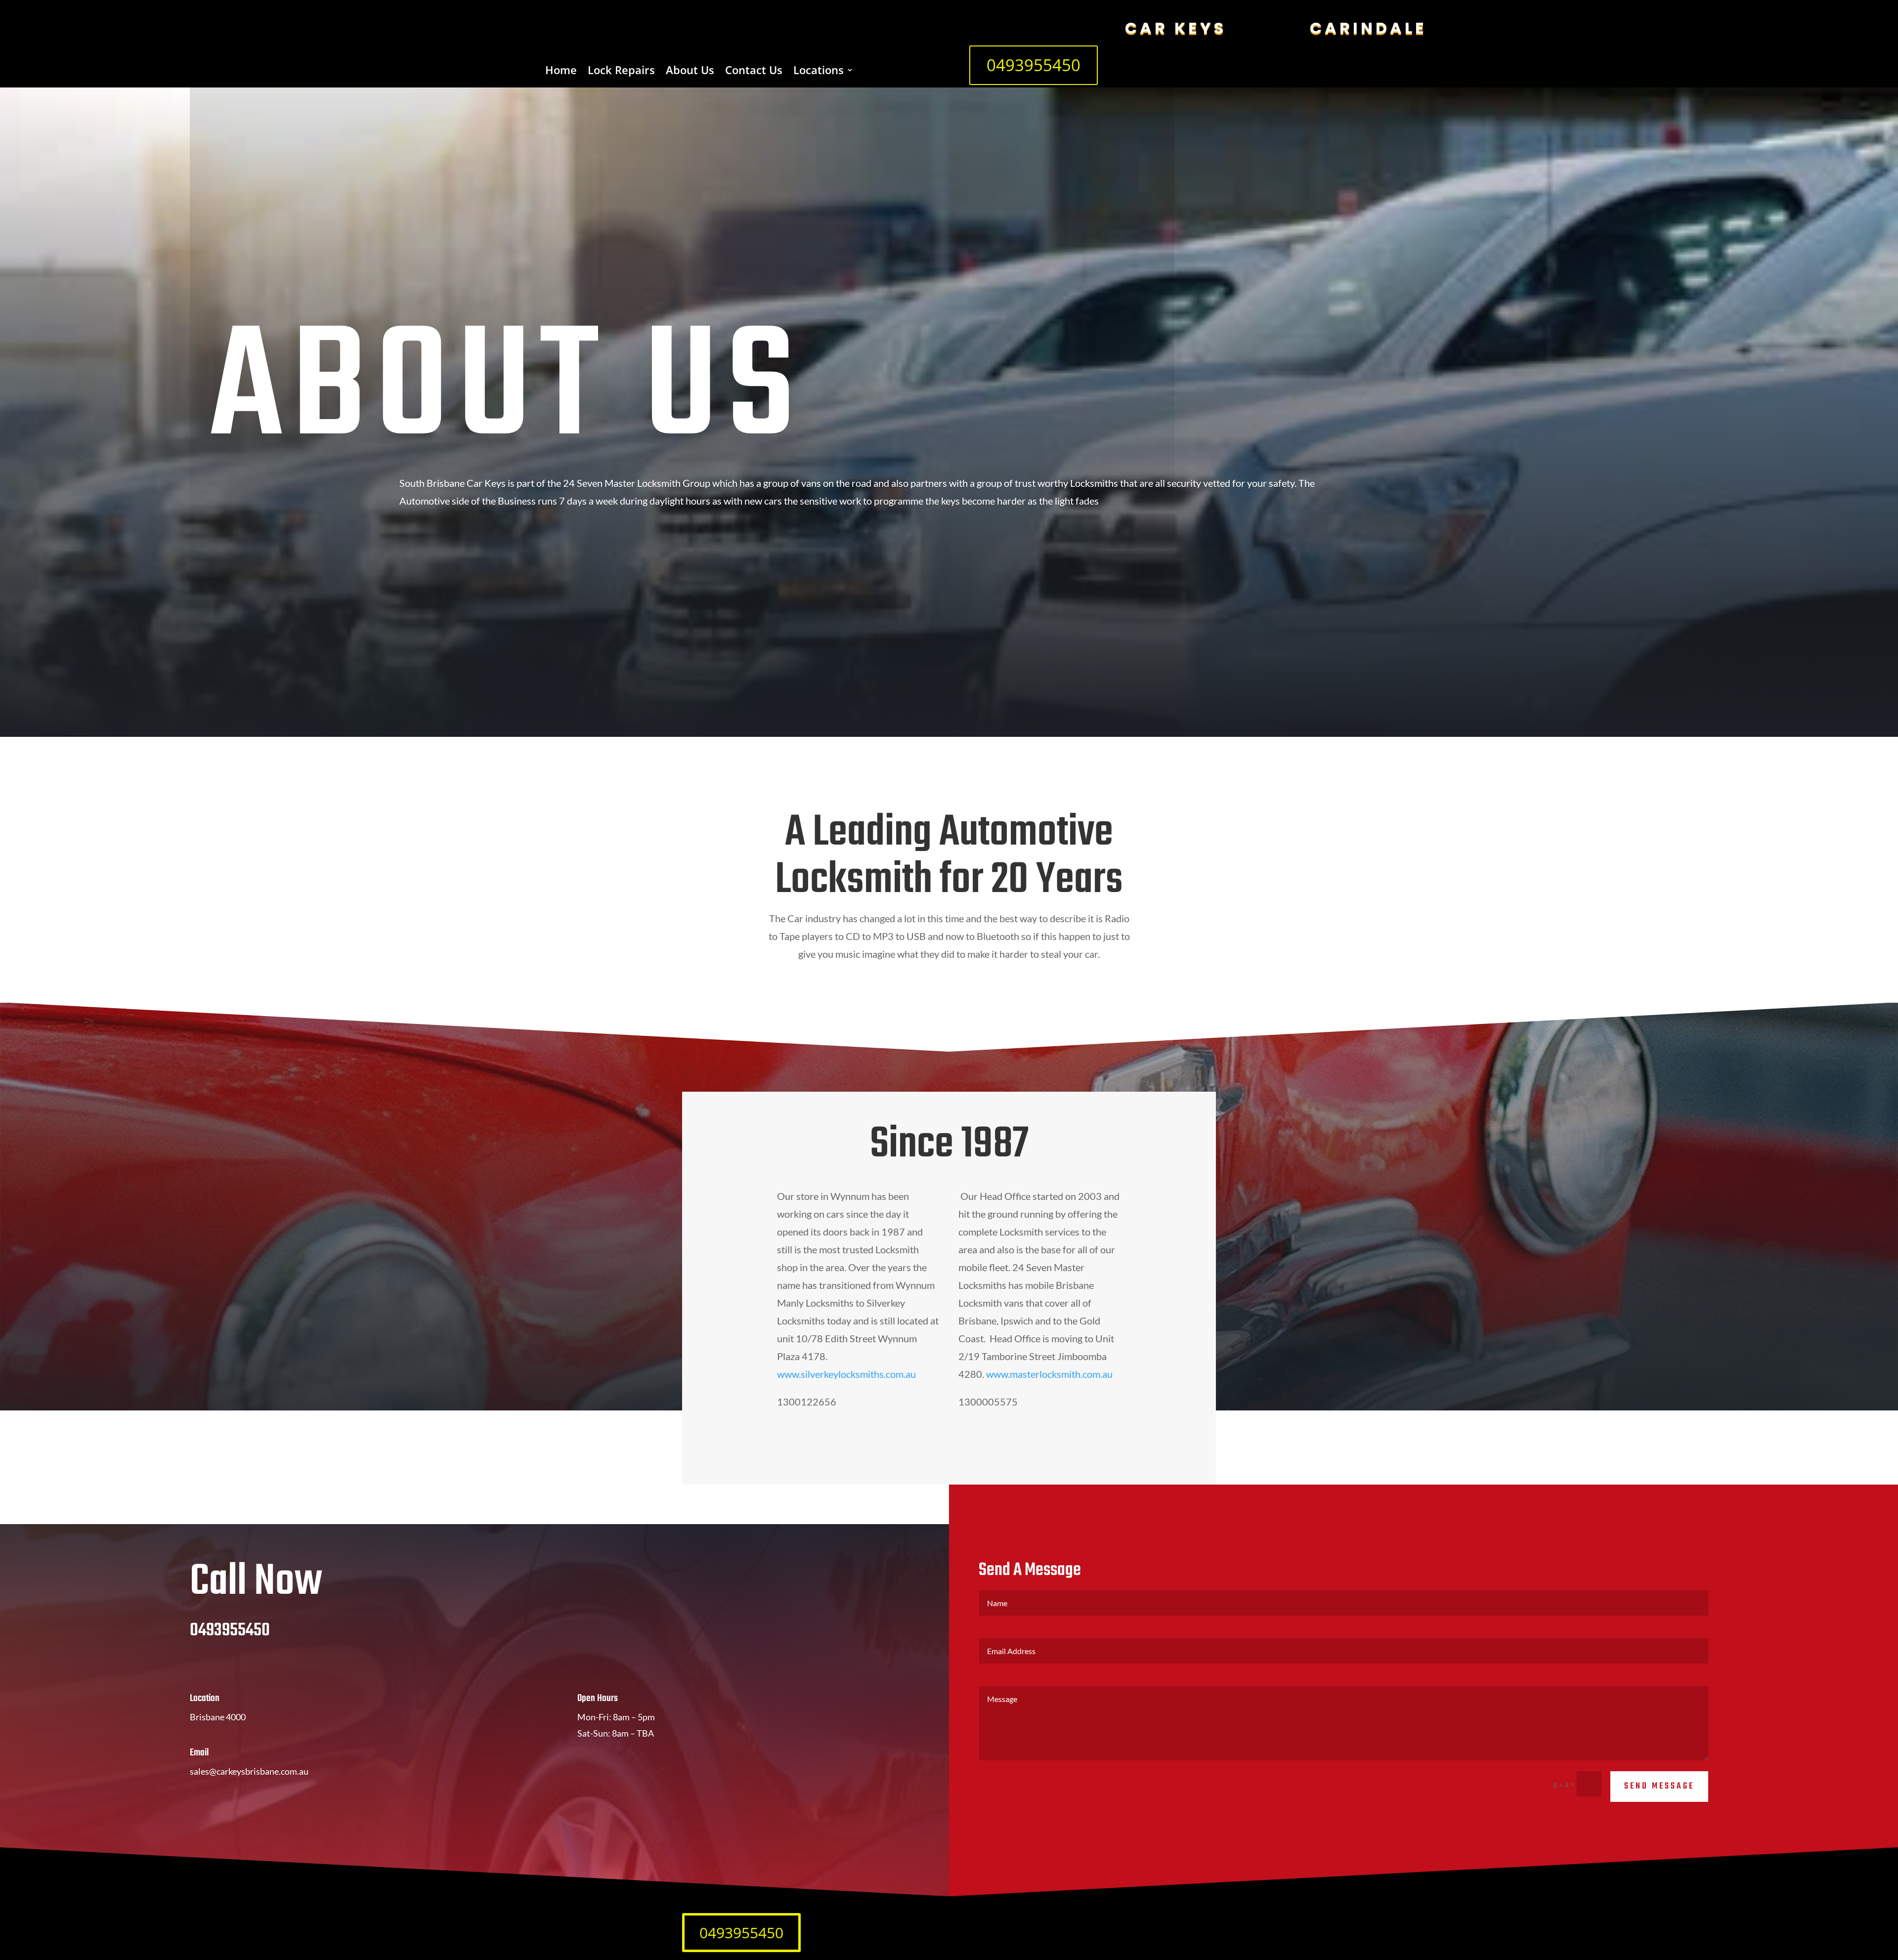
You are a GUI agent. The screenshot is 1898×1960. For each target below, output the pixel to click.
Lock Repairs (621, 72)
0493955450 (1034, 65)
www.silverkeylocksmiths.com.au (846, 1374)
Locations (819, 72)
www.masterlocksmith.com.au (1049, 1374)
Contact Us (754, 72)
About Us (690, 72)
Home (561, 72)
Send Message (1659, 1786)
